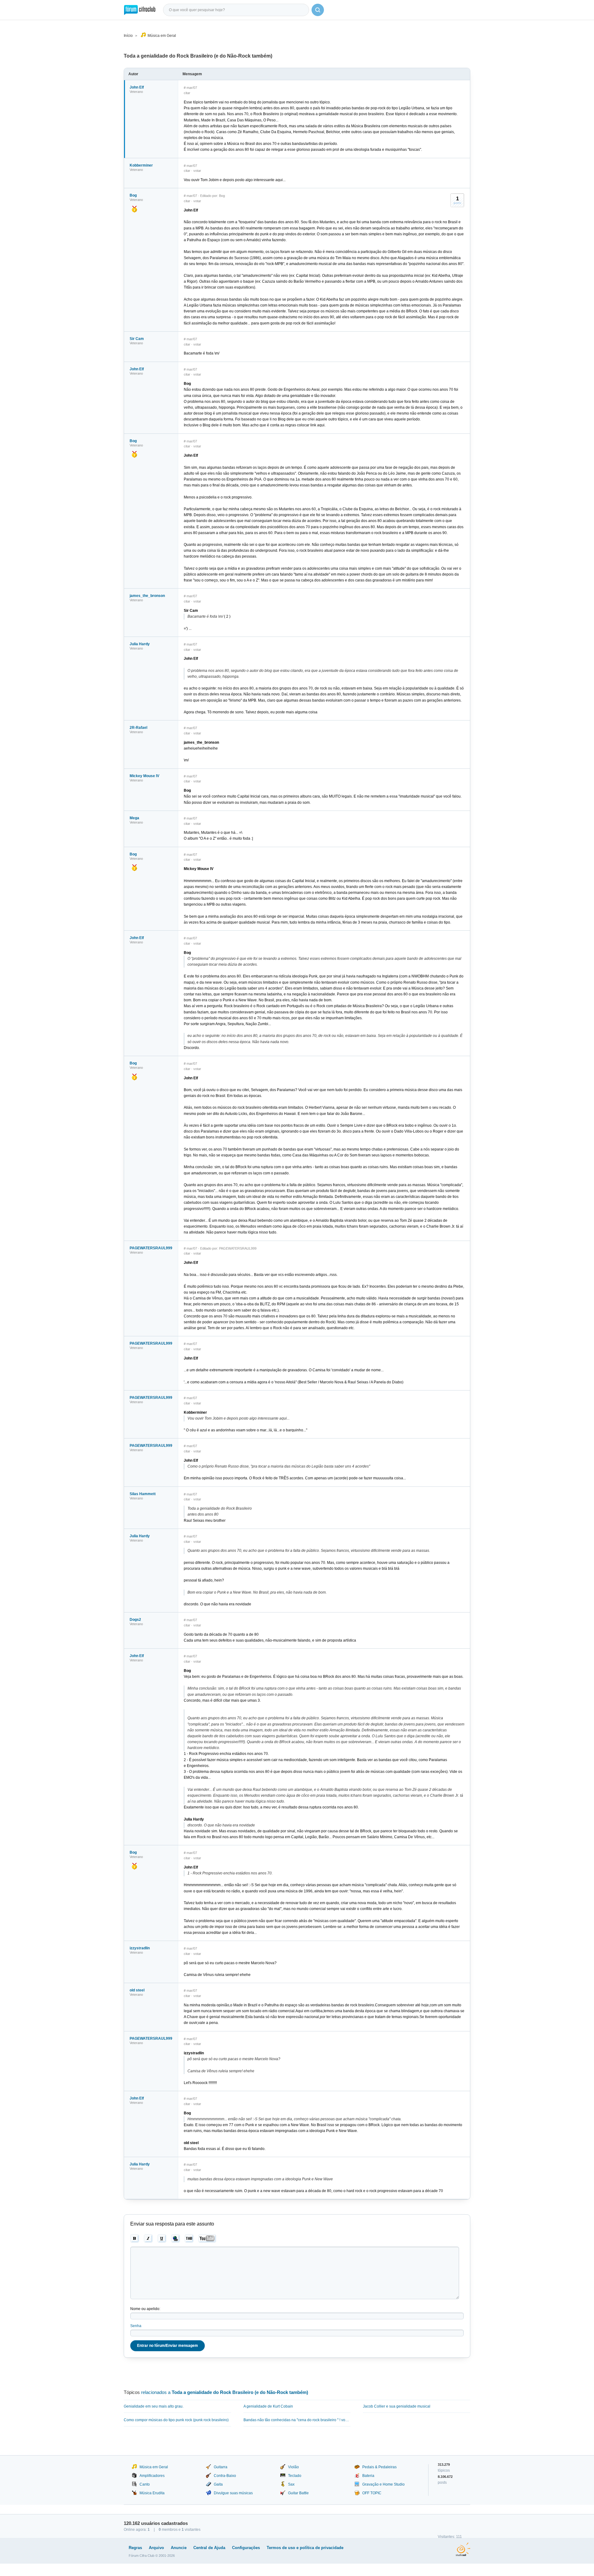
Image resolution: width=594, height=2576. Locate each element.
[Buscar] (318, 10)
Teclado (295, 2476)
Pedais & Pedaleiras (379, 2467)
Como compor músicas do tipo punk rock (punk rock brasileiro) (176, 2420)
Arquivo (156, 2548)
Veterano (136, 92)
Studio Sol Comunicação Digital (463, 2549)
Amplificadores (152, 2476)
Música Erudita (152, 2493)
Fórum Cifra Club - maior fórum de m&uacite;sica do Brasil (140, 10)
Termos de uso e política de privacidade (305, 2548)
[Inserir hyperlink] (176, 2239)
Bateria (368, 2476)
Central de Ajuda (209, 2548)
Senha (136, 2326)
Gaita (218, 2484)
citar (187, 93)
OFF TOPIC (372, 2493)
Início (128, 36)
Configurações (246, 2548)
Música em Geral (162, 36)
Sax (291, 2484)
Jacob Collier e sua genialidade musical (397, 2406)
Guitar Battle (298, 2493)
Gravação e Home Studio (383, 2484)
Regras (135, 2548)
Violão (293, 2467)
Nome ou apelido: (145, 2309)
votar (197, 171)
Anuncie (179, 2548)
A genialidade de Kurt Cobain (268, 2406)
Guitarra (221, 2467)
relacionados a (225, 2392)
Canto (145, 2484)
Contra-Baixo (225, 2476)
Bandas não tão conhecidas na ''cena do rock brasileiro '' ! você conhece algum (297, 2420)
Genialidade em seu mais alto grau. (154, 2406)
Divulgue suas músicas (233, 2493)
